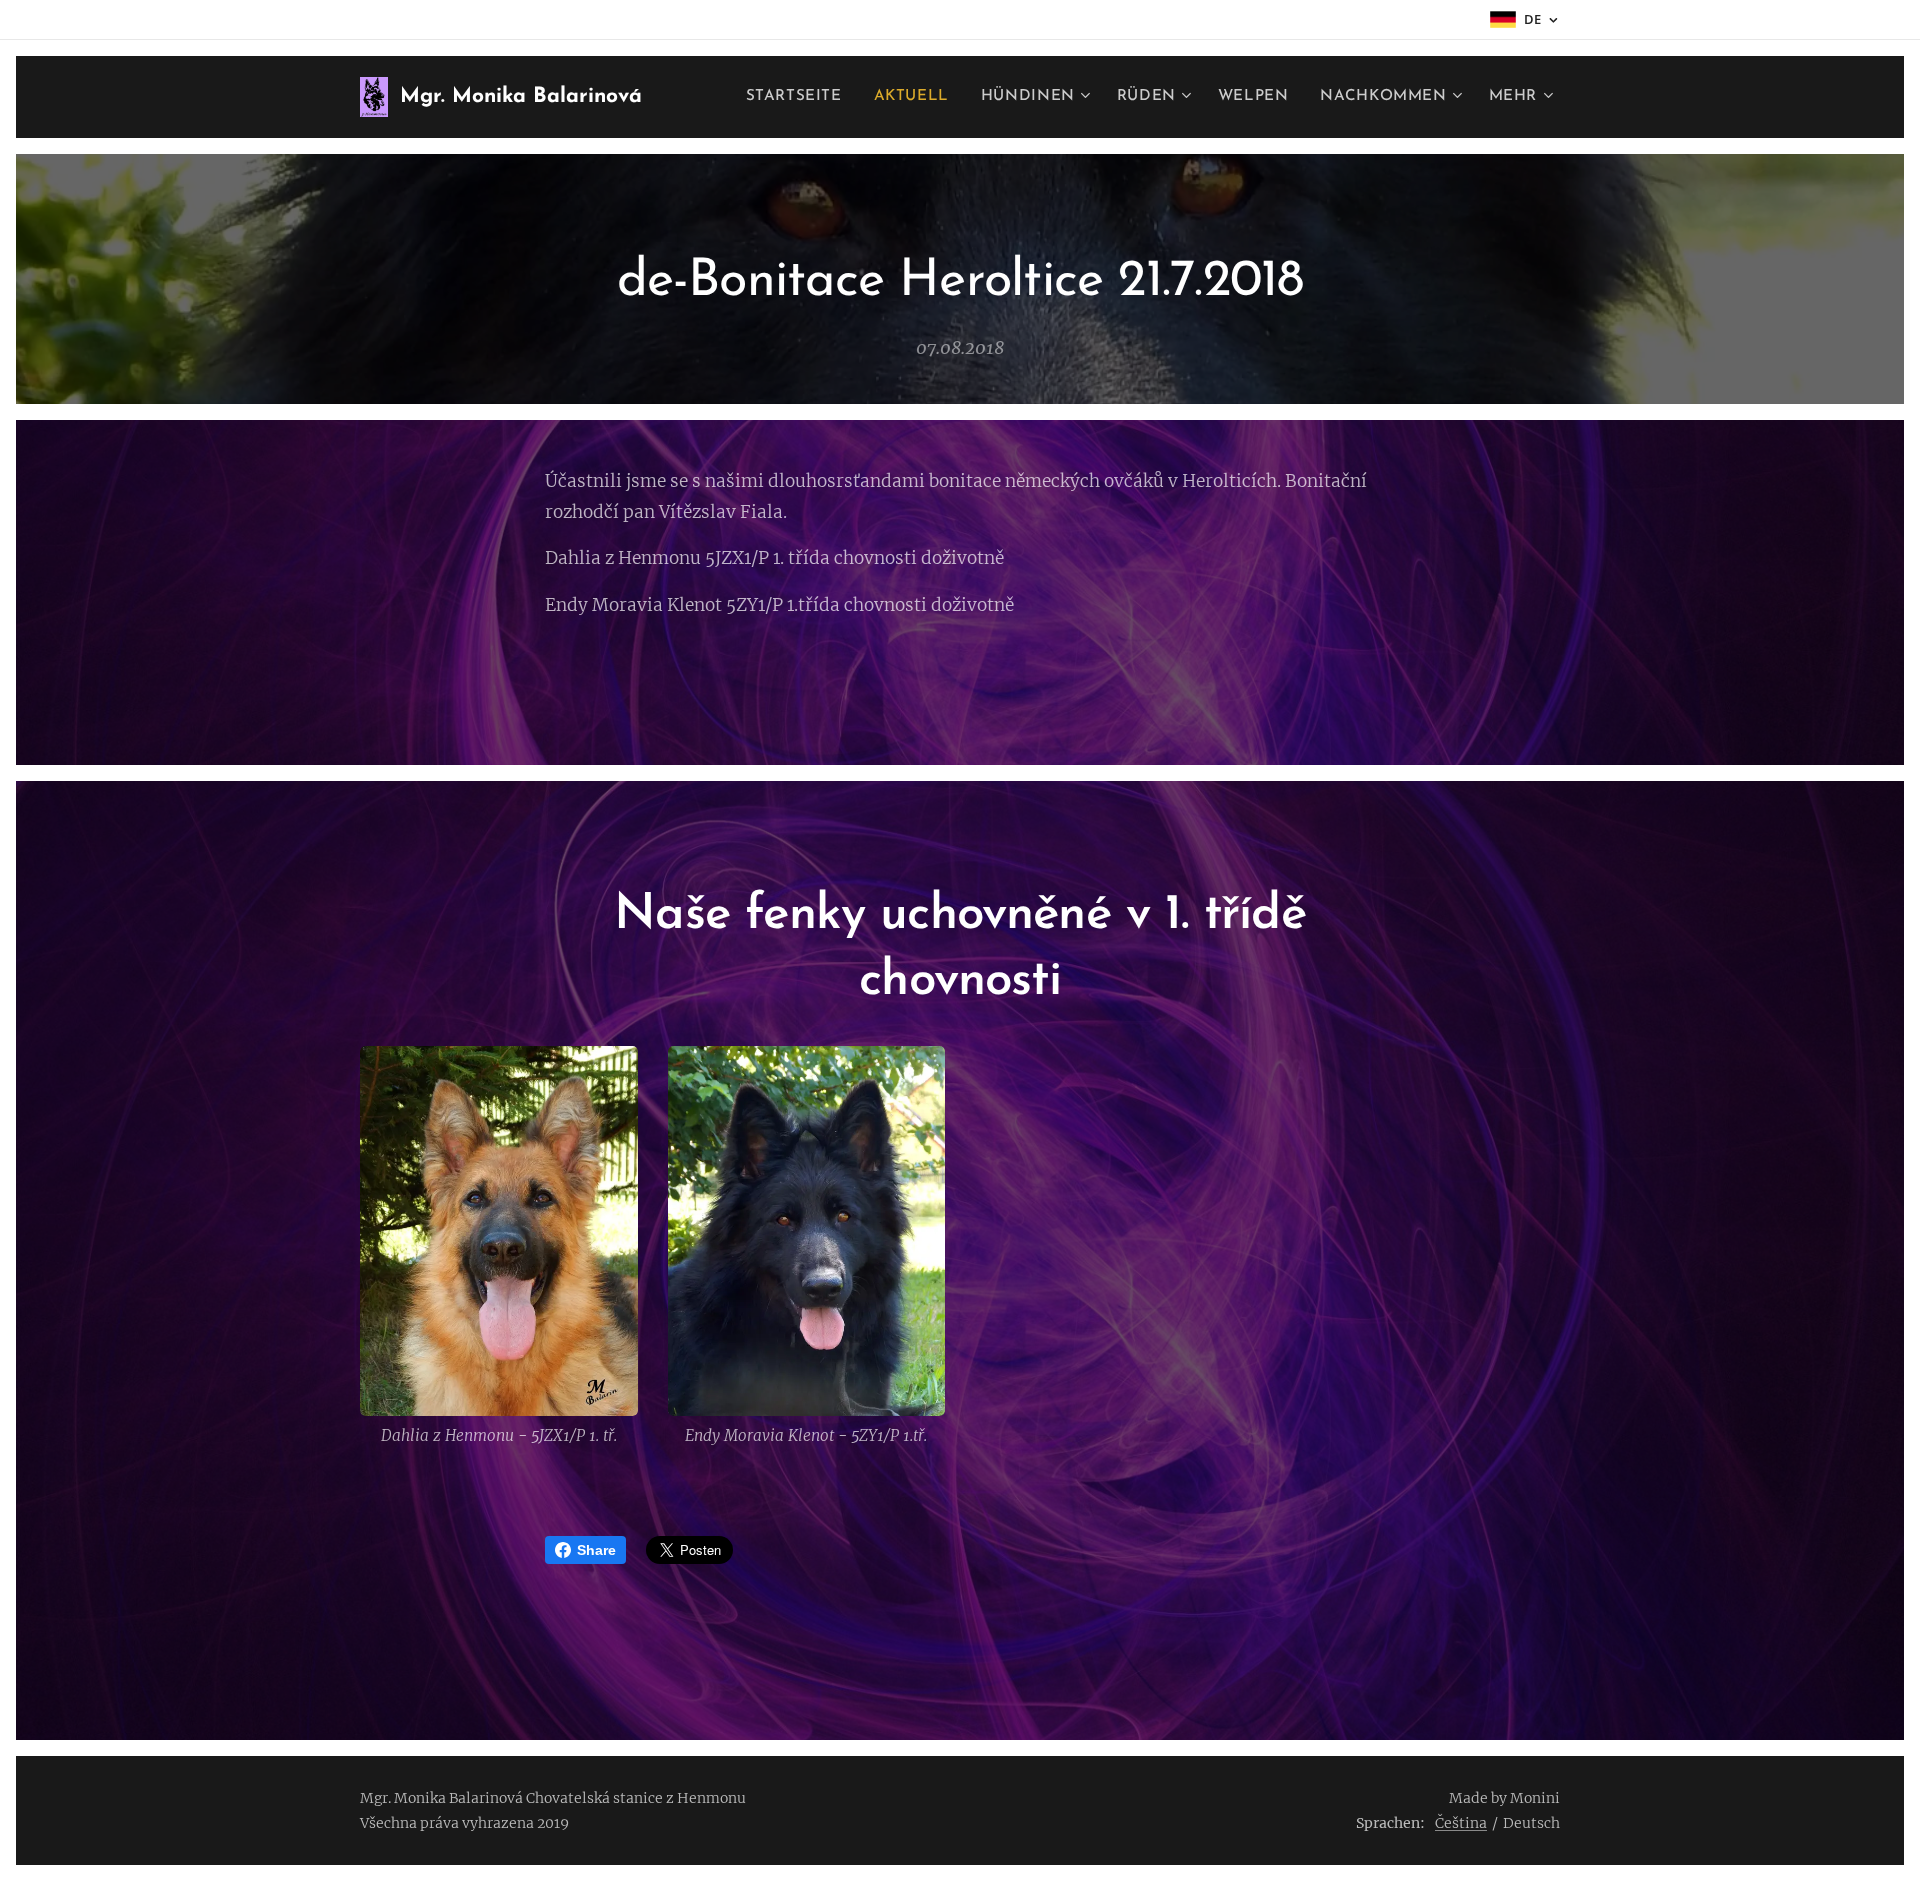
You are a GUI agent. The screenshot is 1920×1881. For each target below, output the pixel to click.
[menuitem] (799, 97)
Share (596, 1550)
